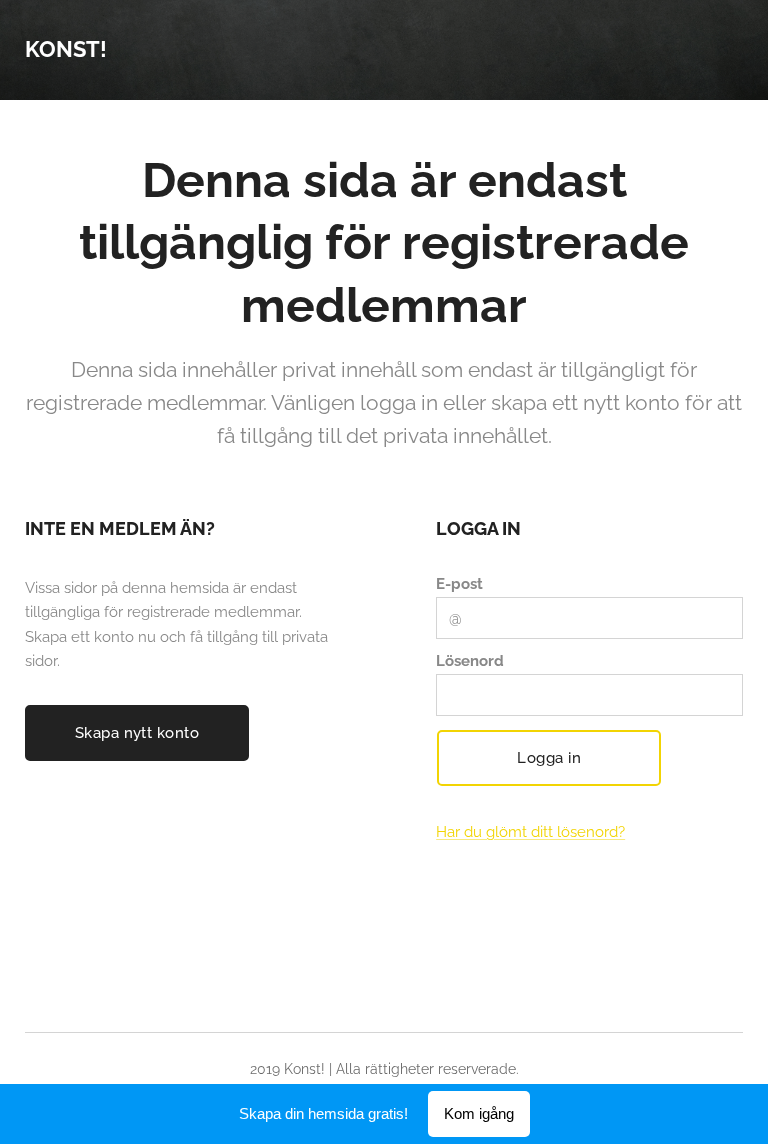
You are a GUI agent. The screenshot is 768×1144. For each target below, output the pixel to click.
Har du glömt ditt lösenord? (530, 832)
